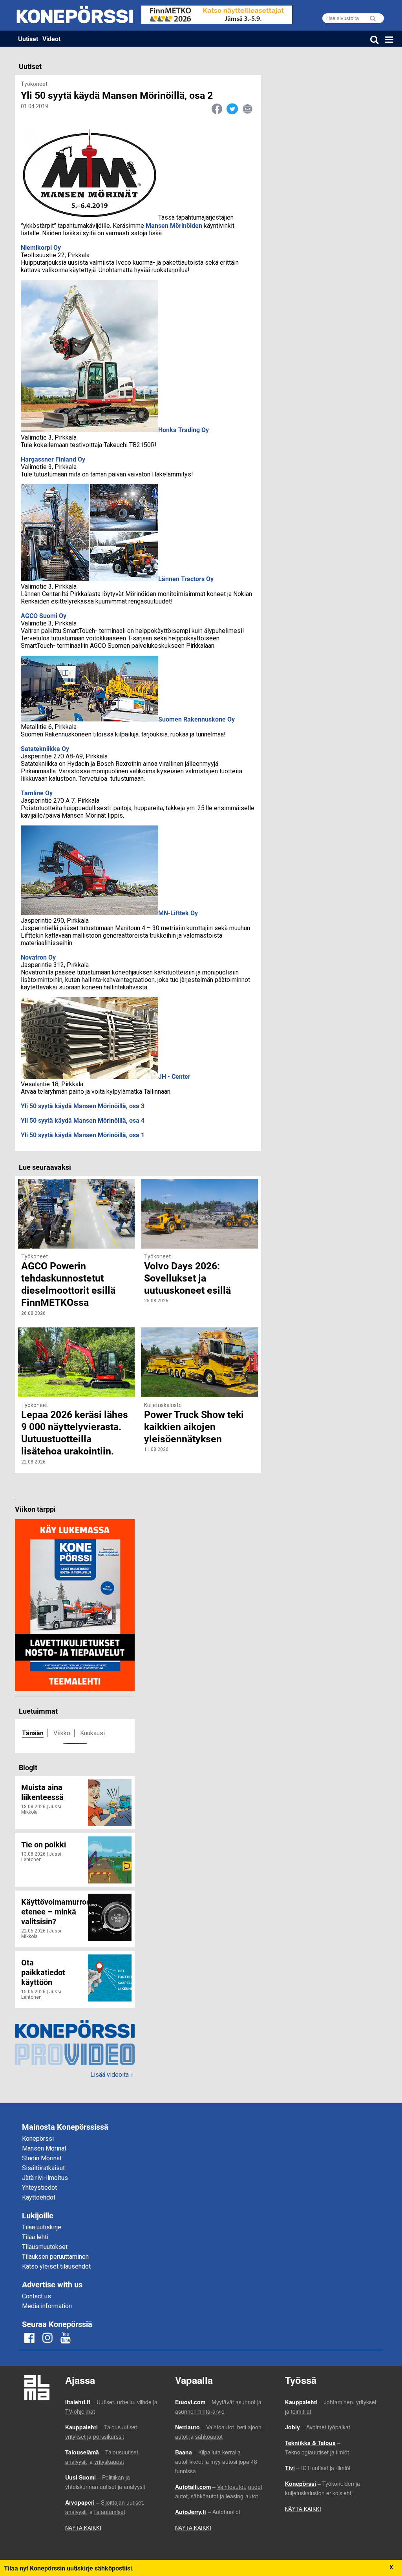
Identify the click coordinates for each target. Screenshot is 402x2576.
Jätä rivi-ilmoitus (45, 2178)
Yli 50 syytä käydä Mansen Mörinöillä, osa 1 (83, 1135)
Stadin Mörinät (42, 2158)
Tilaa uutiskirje (42, 2227)
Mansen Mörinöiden (174, 225)
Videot (51, 39)
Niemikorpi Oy (41, 247)
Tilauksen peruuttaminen (55, 2257)
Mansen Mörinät (44, 2148)
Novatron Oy (38, 957)
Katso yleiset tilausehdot (56, 2266)
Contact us (37, 2296)
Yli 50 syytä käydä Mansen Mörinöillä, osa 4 (83, 1120)
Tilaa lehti (35, 2237)
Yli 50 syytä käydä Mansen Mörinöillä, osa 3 (83, 1106)
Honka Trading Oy (184, 430)
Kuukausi (92, 1733)
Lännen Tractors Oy (186, 579)
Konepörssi (38, 2139)
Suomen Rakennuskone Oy (196, 719)
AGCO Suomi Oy (44, 615)
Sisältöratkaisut (43, 2168)
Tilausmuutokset (45, 2247)
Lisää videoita (111, 2075)
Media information (47, 2306)
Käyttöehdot (39, 2197)
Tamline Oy (37, 793)
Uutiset (28, 39)
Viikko (62, 1733)
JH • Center (174, 1076)
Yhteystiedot (39, 2188)
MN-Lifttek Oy (178, 913)
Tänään (33, 1733)
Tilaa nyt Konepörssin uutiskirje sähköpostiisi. (69, 2568)
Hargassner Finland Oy (53, 459)
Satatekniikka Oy (45, 748)
